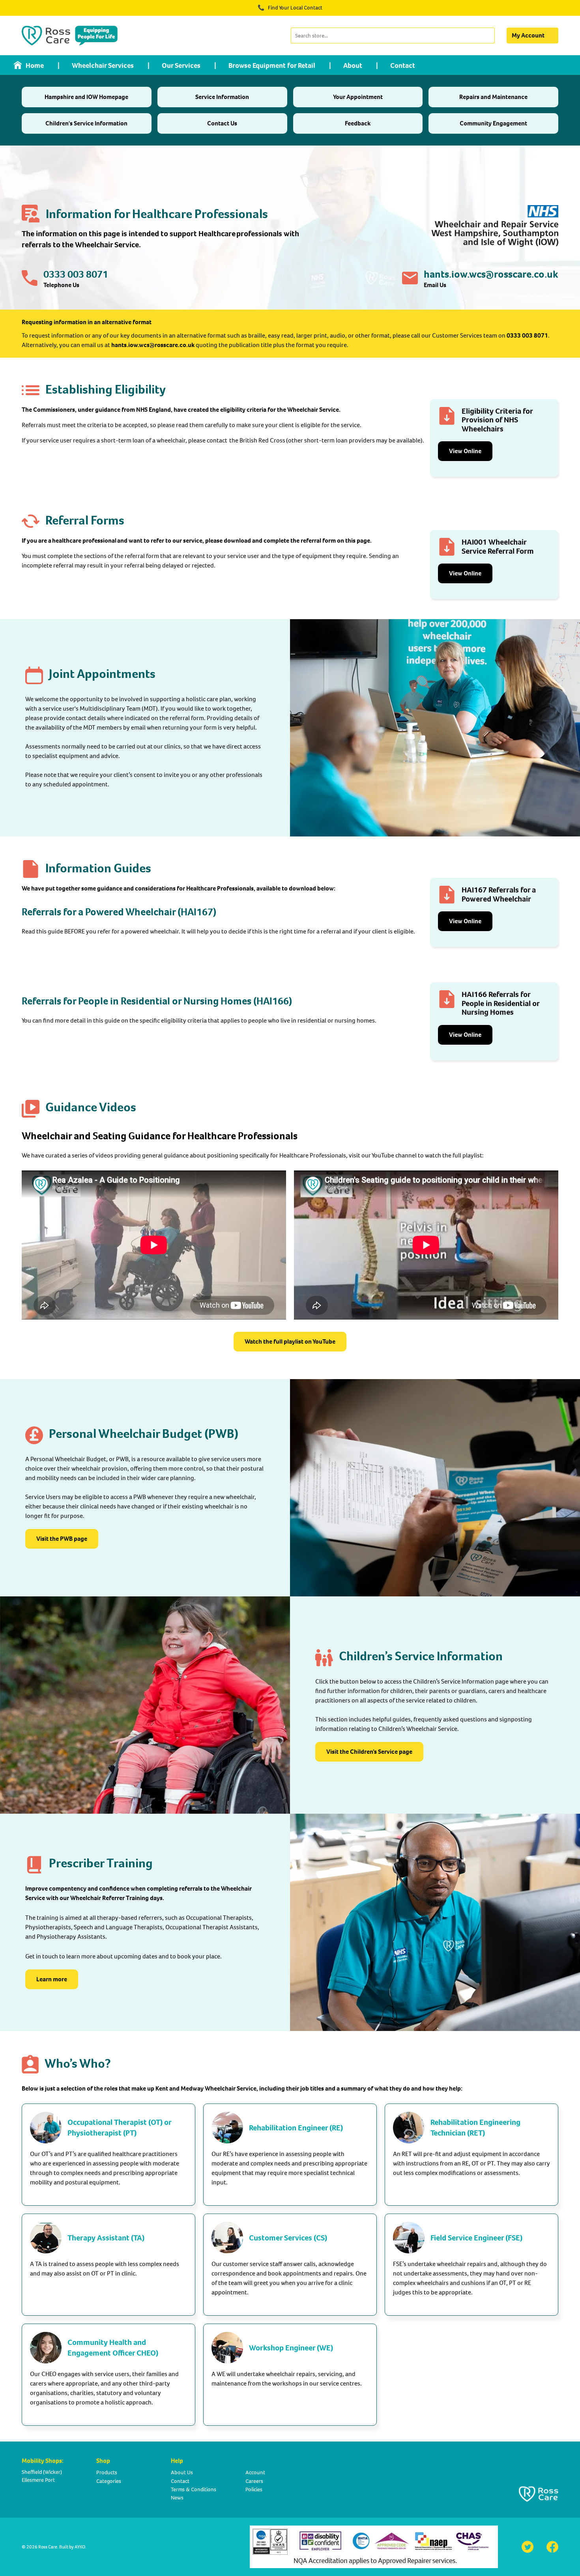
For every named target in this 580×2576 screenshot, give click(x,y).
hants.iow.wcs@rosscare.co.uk (491, 274)
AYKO (80, 2547)
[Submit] (488, 35)
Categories (109, 2481)
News (177, 2498)
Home (35, 65)
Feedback (358, 123)
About (353, 65)
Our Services (181, 65)
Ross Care (48, 2547)
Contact (403, 65)
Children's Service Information (86, 123)
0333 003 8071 (76, 274)
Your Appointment (358, 97)
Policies (254, 2489)
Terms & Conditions (194, 2489)
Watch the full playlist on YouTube (290, 1341)
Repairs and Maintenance (493, 97)
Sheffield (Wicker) (42, 2472)
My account (528, 35)
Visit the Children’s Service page (369, 1752)
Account (255, 2472)
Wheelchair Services (103, 65)
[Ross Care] (70, 35)
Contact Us (222, 123)
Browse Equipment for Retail (272, 65)
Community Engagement (493, 123)
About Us (182, 2472)
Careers (254, 2481)
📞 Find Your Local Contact (290, 8)
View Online (465, 451)
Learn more (52, 1979)
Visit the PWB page (62, 1539)
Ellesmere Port (38, 2480)
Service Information (222, 97)
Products (107, 2472)
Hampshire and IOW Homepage (86, 97)
